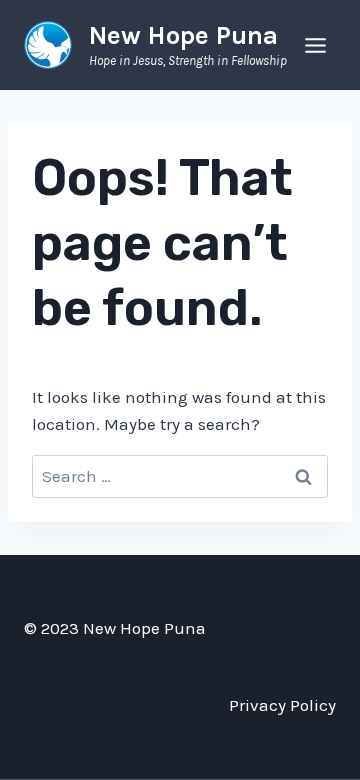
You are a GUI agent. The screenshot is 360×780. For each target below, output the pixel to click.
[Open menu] (315, 45)
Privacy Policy (282, 705)
